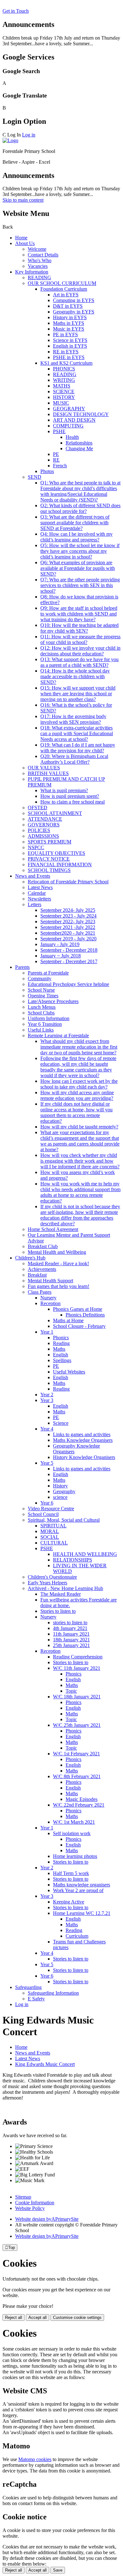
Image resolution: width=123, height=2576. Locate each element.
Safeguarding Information (53, 1993)
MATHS (62, 386)
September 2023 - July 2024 (68, 916)
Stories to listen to (58, 1611)
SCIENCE (64, 391)
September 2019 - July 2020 (68, 939)
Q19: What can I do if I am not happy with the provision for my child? (78, 748)
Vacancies (38, 266)
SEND (35, 477)
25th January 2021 (71, 1645)
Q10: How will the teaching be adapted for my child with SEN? (79, 628)
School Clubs (41, 1013)
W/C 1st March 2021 (74, 1822)
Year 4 (47, 1429)
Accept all (38, 2317)
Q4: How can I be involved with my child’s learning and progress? (76, 537)
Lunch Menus (42, 1007)
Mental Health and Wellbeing (57, 1252)
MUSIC (61, 403)
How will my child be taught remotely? (79, 1127)
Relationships (79, 443)
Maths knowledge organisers (82, 1885)
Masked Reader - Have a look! (58, 1263)
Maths (59, 1349)
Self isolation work (72, 1833)
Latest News (40, 887)
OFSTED (38, 808)
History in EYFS (70, 317)
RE (56, 460)
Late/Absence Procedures (53, 1001)
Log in (29, 135)
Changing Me (79, 448)
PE (56, 454)
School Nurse (41, 990)
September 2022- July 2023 (68, 922)
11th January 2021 (71, 1634)
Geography (64, 1491)
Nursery (48, 1298)
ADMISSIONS (43, 836)
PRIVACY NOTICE (49, 859)
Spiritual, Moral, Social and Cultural (64, 1520)
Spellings (62, 1360)
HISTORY (64, 397)
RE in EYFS (66, 352)
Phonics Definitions (85, 1315)
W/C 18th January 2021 (77, 1697)
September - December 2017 (69, 961)
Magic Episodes (82, 1799)
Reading (61, 1343)
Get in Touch (16, 11)
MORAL (50, 1531)
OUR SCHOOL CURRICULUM (62, 283)
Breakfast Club (43, 1246)
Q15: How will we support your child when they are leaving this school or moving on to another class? (78, 694)
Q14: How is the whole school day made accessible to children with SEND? (75, 676)
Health (72, 437)
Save (58, 2570)
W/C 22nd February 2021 (79, 1805)
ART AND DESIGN (74, 420)
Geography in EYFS (74, 312)
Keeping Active (69, 1902)
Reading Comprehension (78, 1657)
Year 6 (47, 1503)
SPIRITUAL (53, 1526)
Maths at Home (68, 1320)
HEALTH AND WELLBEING (85, 1554)
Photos (47, 471)
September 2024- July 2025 (68, 910)
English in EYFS (70, 346)
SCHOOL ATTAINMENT (55, 813)
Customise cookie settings (77, 2317)
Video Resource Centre (51, 1509)
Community (40, 979)
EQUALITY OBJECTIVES (56, 853)
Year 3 (47, 1400)
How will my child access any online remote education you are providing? (77, 1095)
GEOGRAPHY (69, 409)
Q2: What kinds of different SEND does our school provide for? (80, 508)
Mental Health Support (50, 1281)
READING (39, 278)
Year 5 (47, 1463)
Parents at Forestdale (48, 973)
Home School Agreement (53, 1229)
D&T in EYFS (68, 306)
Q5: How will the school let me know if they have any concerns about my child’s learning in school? (80, 551)
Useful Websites (69, 1372)
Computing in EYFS (74, 300)
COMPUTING (68, 426)
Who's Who (40, 260)
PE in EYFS (65, 335)
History (60, 1486)
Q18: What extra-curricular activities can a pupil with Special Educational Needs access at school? (77, 733)
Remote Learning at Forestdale (58, 1035)
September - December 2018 (69, 950)
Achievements (42, 1269)
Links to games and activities (82, 1434)
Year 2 (47, 1395)
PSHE (59, 431)
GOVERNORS (44, 825)
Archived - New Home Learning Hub (65, 1588)
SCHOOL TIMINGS (49, 870)
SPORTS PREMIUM (50, 842)
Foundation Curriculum (64, 289)
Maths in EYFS (69, 323)
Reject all (14, 2317)
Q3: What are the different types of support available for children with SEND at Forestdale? (75, 523)
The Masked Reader (61, 1594)
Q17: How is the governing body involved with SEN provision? (73, 719)
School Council (43, 1514)
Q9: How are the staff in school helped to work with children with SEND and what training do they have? (79, 614)
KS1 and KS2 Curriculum (66, 363)
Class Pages (40, 1292)
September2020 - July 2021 (68, 933)
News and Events (33, 876)
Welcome (37, 249)
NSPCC (36, 847)
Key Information (32, 272)
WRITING (64, 380)
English (61, 1355)
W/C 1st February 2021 (76, 1754)
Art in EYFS (66, 295)
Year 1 (47, 1332)
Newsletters (39, 899)
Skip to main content (23, 200)
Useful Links (41, 1030)
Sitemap (23, 2197)
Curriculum (77, 1936)
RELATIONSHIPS (73, 1560)
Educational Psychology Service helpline (68, 984)
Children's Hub (30, 1258)
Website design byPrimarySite (47, 2219)
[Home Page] (10, 140)
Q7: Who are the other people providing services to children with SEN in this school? (80, 585)
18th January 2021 (71, 1640)
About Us (25, 243)
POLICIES (39, 830)
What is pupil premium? (64, 790)
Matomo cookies (35, 2459)
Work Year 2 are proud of (78, 1890)
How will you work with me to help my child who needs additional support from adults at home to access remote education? (80, 1192)
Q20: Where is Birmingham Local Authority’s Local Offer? (74, 759)
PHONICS (64, 369)
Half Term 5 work (71, 1873)
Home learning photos (75, 1856)
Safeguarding (28, 1987)
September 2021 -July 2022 (68, 927)
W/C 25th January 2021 (77, 1725)
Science (61, 1423)
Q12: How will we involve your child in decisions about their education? (80, 651)
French (60, 466)
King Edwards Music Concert (45, 2064)
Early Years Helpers (47, 1583)
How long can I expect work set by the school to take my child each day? (79, 1084)
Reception (50, 1303)
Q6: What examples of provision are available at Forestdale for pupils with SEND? (78, 568)
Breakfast (37, 1275)
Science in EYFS (70, 340)
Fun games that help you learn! (59, 1286)
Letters (35, 904)
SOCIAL (50, 1537)
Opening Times (43, 996)
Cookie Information (35, 2203)
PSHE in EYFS (69, 357)
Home (21, 238)
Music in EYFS (69, 329)
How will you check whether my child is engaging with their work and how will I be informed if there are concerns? (80, 1161)
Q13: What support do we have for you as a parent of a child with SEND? (79, 662)
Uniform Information (49, 1018)
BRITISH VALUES (48, 773)
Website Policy (30, 2208)
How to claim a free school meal (73, 802)
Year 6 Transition (45, 1024)
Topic (71, 1691)
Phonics (61, 1338)
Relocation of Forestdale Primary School (68, 882)
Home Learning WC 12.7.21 (82, 1913)
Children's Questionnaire (52, 1577)
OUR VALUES (44, 768)
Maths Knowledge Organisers (83, 1440)
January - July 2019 (60, 944)
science (60, 1497)
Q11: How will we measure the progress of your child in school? (80, 639)
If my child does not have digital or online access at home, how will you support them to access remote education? (76, 1112)
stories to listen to (70, 1623)
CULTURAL (54, 1543)
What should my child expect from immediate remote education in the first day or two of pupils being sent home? (79, 1047)
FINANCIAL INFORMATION (60, 865)
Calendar (37, 893)
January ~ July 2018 (61, 956)
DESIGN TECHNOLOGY (81, 414)
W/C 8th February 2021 (77, 1776)
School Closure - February (79, 1326)
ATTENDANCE (45, 819)
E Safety (36, 1999)
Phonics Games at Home (78, 1309)
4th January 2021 (70, 1628)
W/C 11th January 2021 (77, 1668)
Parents (22, 967)
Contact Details (43, 255)
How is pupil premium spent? (70, 796)
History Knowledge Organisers (84, 1457)
